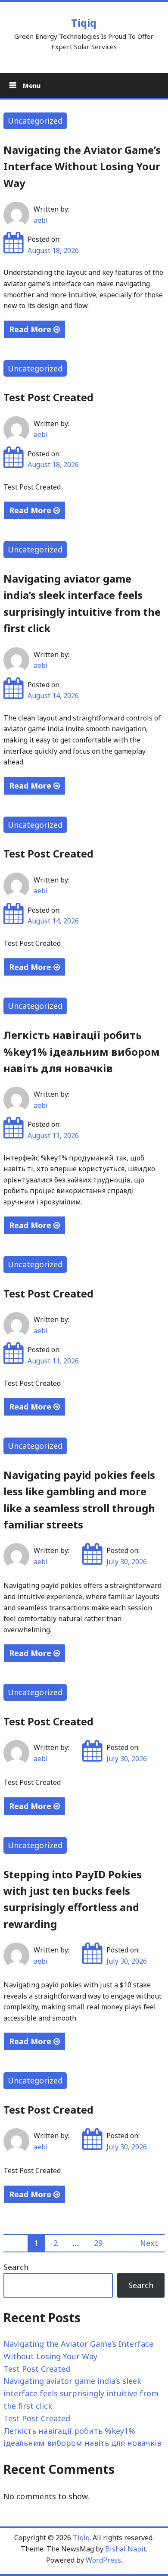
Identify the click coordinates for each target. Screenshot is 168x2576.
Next (149, 2243)
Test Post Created (48, 397)
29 (98, 2243)
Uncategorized (35, 121)
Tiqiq (84, 23)
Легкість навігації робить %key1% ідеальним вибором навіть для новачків (82, 1051)
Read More (31, 329)
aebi (41, 220)
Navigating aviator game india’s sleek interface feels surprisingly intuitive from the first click (81, 2393)
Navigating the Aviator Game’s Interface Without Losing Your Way (82, 166)
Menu (31, 85)
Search (16, 2267)
